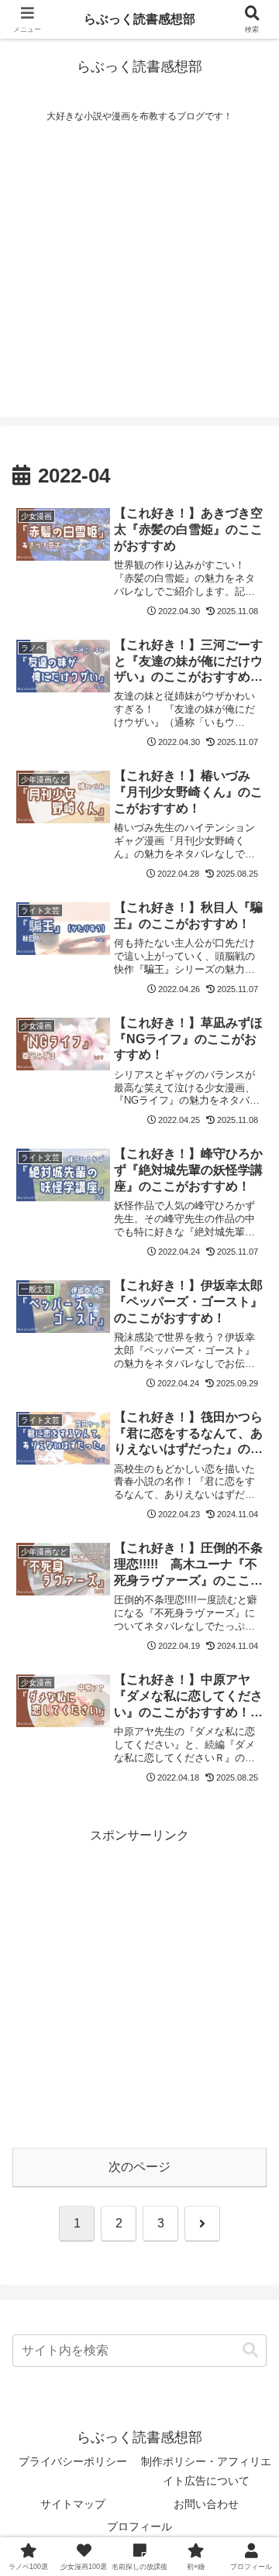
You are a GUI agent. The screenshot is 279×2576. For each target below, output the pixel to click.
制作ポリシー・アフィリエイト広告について (206, 2471)
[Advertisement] (139, 277)
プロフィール (139, 2526)
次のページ (139, 2167)
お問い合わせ (206, 2504)
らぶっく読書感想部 (139, 19)
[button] (250, 2350)
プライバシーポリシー (73, 2461)
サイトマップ (73, 2504)
